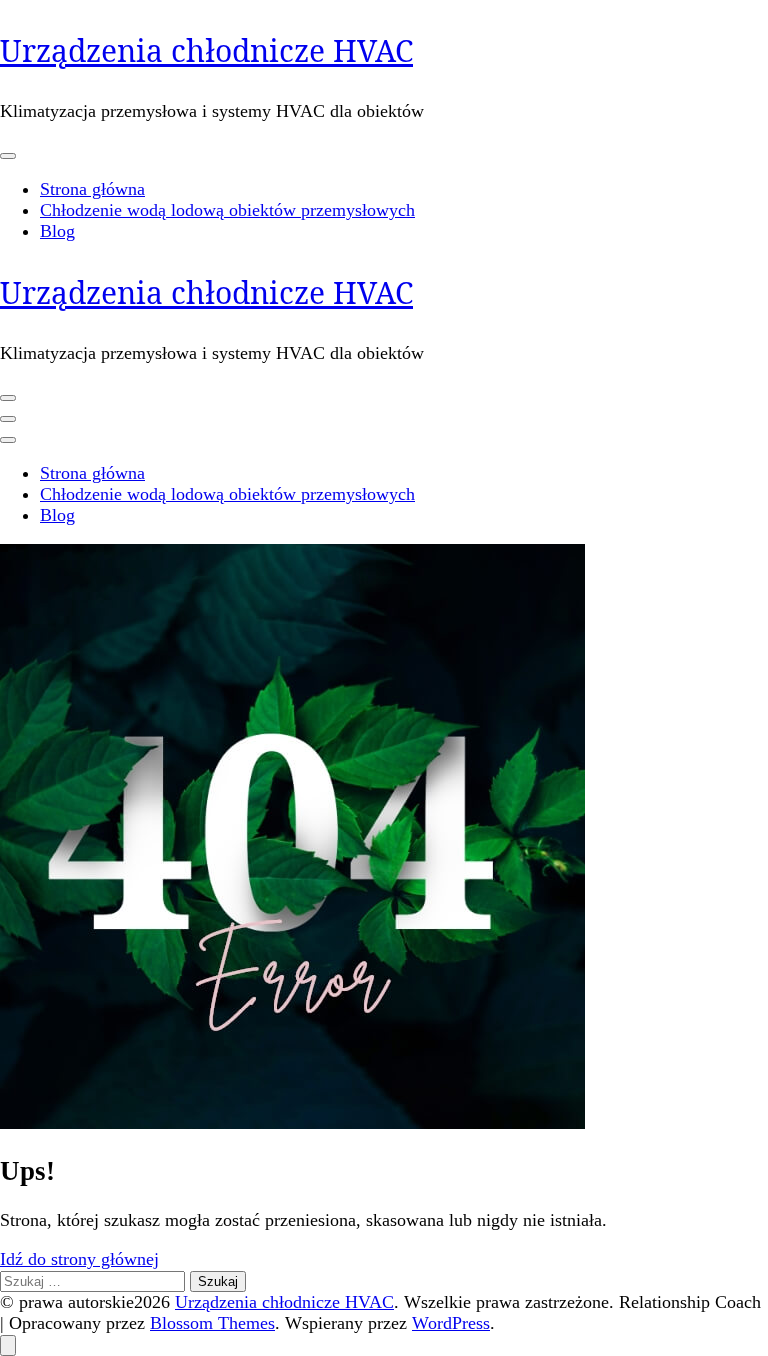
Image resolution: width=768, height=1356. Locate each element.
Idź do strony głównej (79, 1259)
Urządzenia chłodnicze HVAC (206, 50)
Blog (57, 231)
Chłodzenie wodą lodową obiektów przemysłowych (227, 210)
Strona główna (92, 189)
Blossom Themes (212, 1323)
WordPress (451, 1323)
